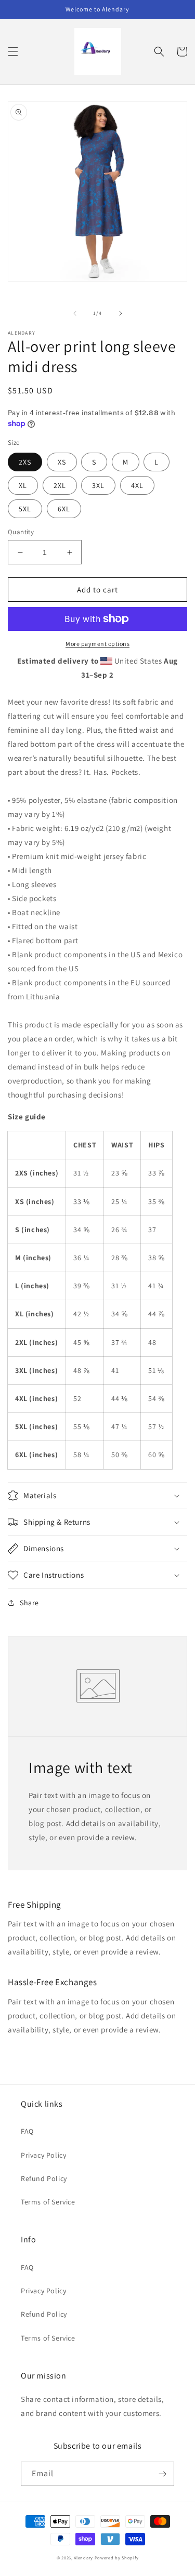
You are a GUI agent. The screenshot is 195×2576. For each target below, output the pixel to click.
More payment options (97, 644)
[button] (13, 51)
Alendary (83, 2558)
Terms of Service (48, 2202)
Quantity (21, 532)
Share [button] (29, 1603)
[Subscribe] (162, 2474)
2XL (60, 485)
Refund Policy (44, 2178)
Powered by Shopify (117, 2558)
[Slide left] (75, 313)
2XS (25, 462)
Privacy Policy (43, 2155)
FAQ (27, 2131)
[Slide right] (121, 313)
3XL (98, 485)
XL (23, 485)
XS (62, 462)
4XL (137, 485)
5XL (25, 509)
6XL (64, 509)
